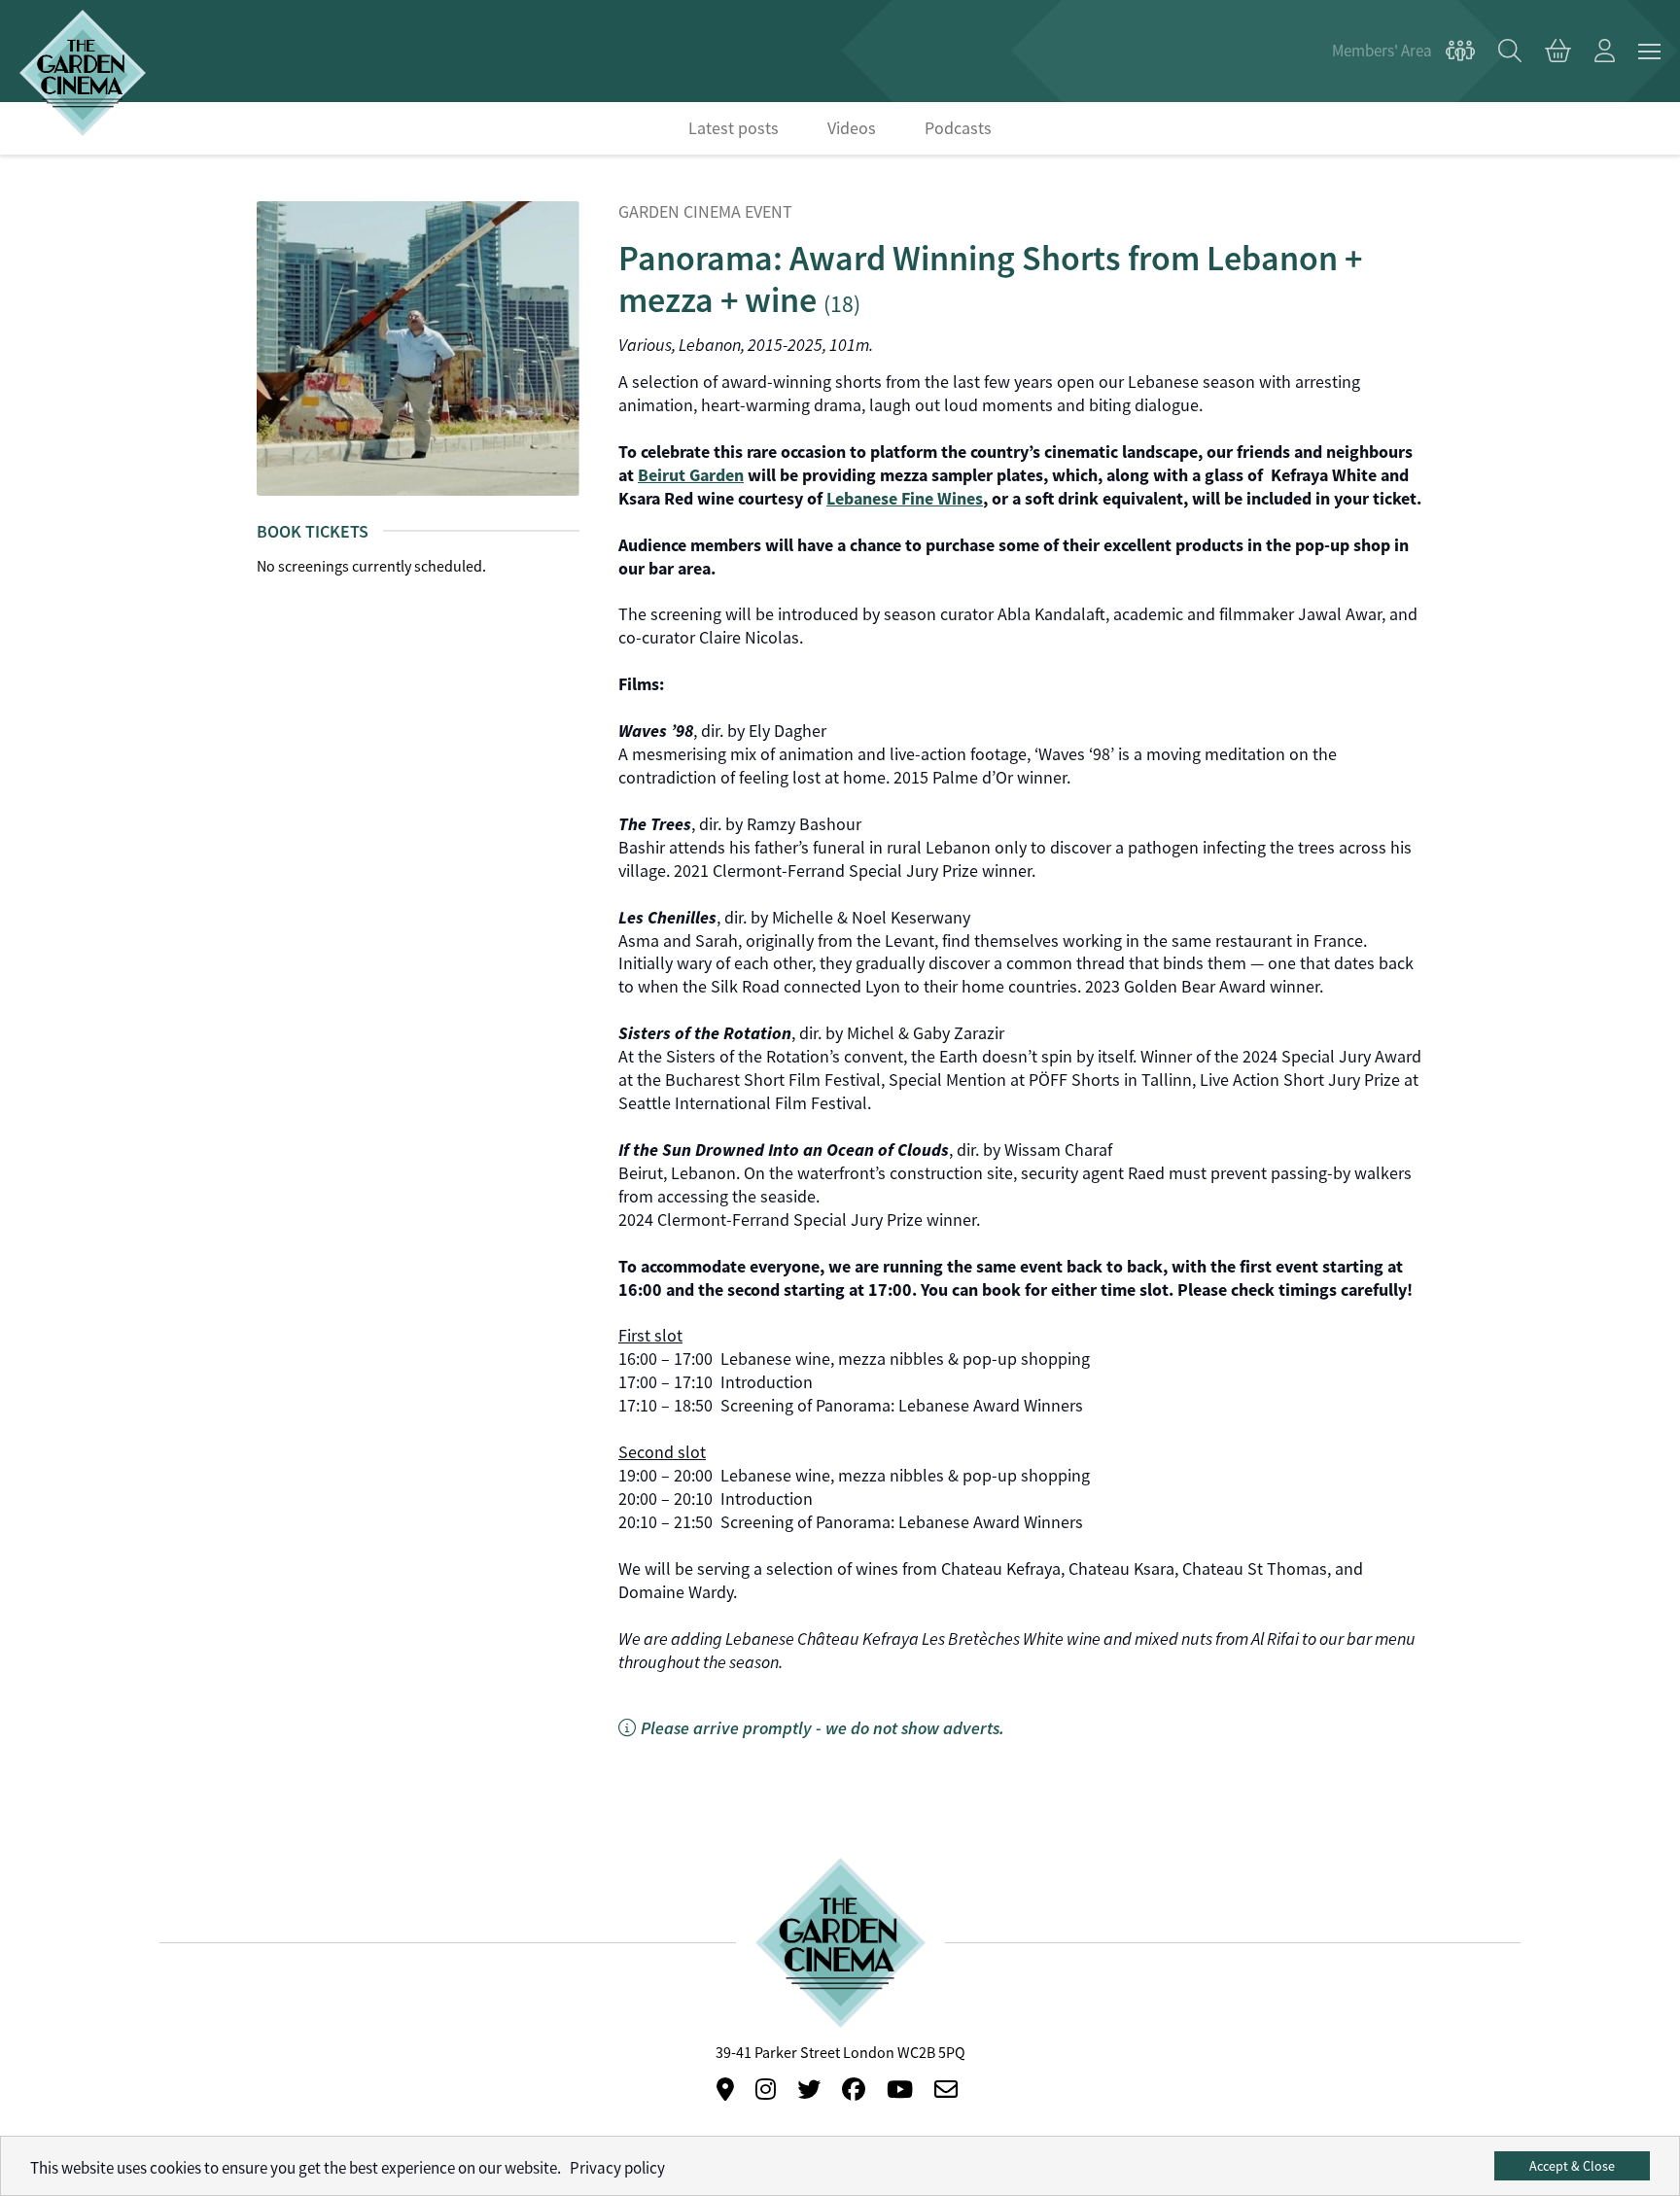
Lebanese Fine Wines (905, 499)
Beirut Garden (691, 475)
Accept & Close (1572, 2166)
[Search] (1510, 52)
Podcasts (958, 128)
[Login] (1605, 52)
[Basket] (1558, 52)
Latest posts (734, 128)
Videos (852, 128)
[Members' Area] (1403, 52)
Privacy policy (617, 2168)
